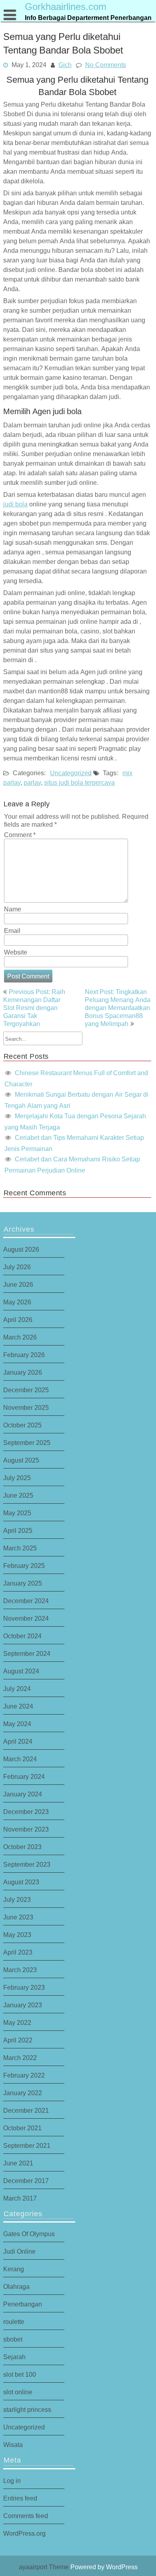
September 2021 (27, 2145)
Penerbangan (23, 2304)
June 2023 (18, 1917)
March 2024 (20, 1759)
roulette (14, 2322)
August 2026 (21, 1249)
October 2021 (22, 2128)
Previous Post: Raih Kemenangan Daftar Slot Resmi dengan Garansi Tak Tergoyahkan (34, 1008)
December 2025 (26, 1390)
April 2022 (18, 2040)
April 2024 (18, 1741)
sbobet (13, 2339)
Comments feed (26, 2516)
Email (12, 931)
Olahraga (16, 2286)
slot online (18, 2392)
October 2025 (22, 1425)
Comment (20, 835)
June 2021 (18, 2163)
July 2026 (17, 1267)
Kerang (14, 2269)
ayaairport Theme (45, 2567)
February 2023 (24, 1987)
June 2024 (18, 1706)
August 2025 (21, 1460)
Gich (65, 65)
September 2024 (27, 1653)
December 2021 (26, 2110)
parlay (32, 782)
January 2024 (23, 1794)
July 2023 (17, 1899)
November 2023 (26, 1829)
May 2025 (17, 1513)
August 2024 (21, 1671)
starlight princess (27, 2409)
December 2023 (26, 1812)
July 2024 (17, 1689)
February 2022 (24, 2075)
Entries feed (20, 2498)
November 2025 (26, 1407)
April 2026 (18, 1320)
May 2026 (17, 1302)
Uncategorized (71, 772)
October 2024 (22, 1636)
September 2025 (27, 1443)
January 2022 (23, 2093)
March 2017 (20, 2198)
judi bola (15, 504)
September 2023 (27, 1864)
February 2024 (24, 1776)
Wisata (13, 2445)
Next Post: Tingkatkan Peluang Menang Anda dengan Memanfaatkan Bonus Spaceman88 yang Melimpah (118, 1008)
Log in (12, 2481)
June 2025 (18, 1495)
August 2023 (21, 1882)
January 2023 (23, 2005)
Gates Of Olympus (29, 2234)
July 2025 (17, 1478)
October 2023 (22, 1847)
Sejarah (14, 2357)
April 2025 (18, 1530)
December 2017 (26, 2181)
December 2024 (26, 1601)
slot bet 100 (20, 2374)
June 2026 (18, 1284)
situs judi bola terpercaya (79, 782)
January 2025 (23, 1583)
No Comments (106, 65)
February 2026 (24, 1355)
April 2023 (18, 1952)
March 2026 (20, 1337)
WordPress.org (24, 2533)
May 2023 (17, 1935)
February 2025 (24, 1566)
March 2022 (20, 2058)
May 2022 (17, 2022)
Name (13, 909)
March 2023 (20, 1970)
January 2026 (23, 1372)
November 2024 (26, 1618)
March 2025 (20, 1548)
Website (16, 952)
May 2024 (17, 1724)
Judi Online (19, 2251)
